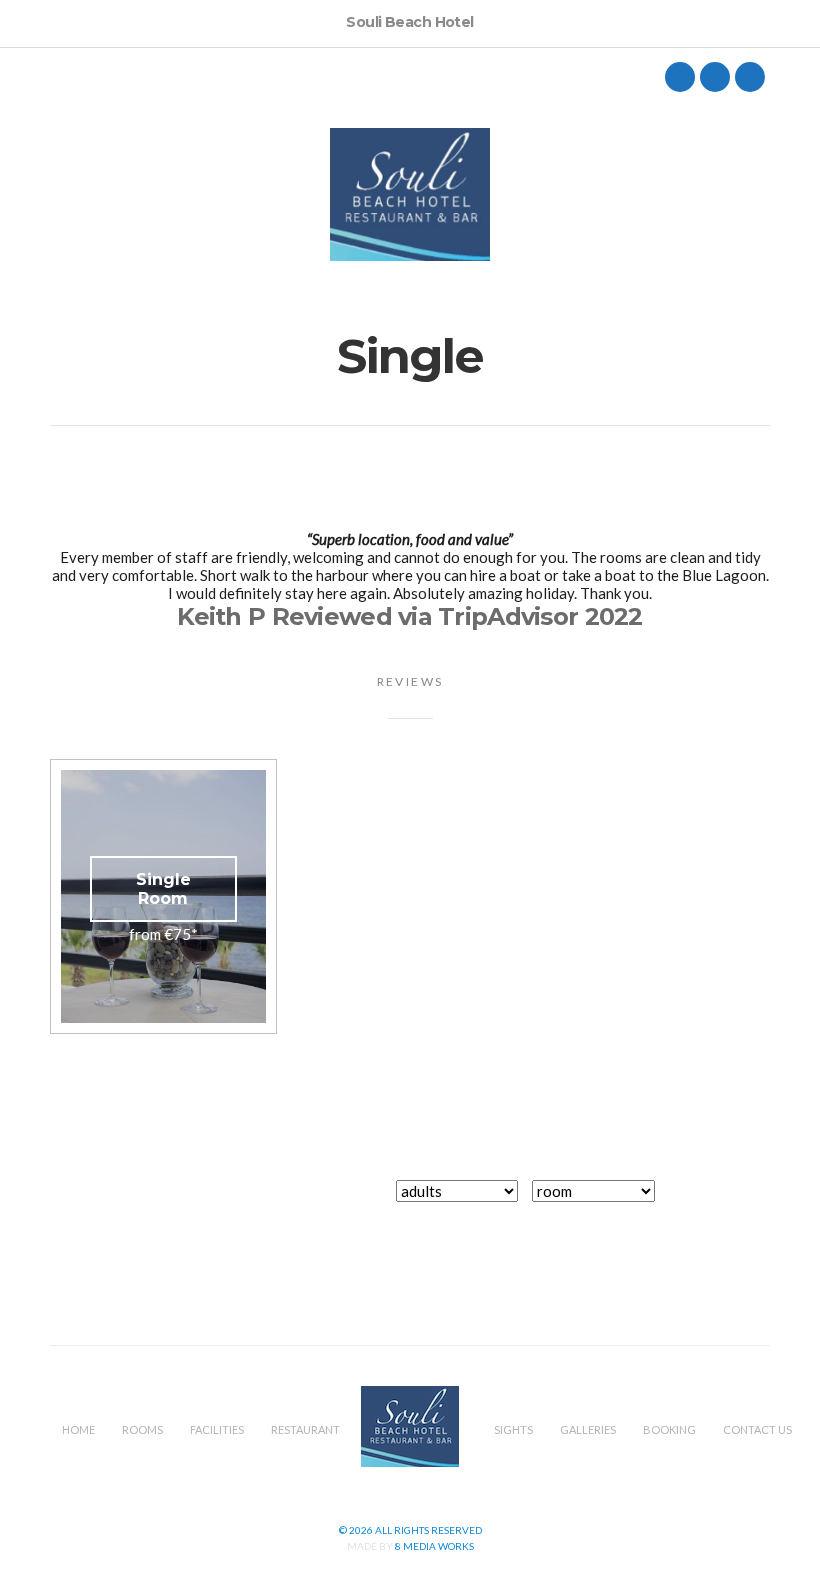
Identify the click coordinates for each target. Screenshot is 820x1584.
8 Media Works (434, 1546)
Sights (513, 1429)
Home (78, 1429)
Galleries (588, 1429)
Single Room (163, 889)
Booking (669, 1429)
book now (723, 1202)
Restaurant (305, 1429)
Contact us (757, 1429)
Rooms (142, 1429)
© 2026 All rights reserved (410, 1530)
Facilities (217, 1429)
